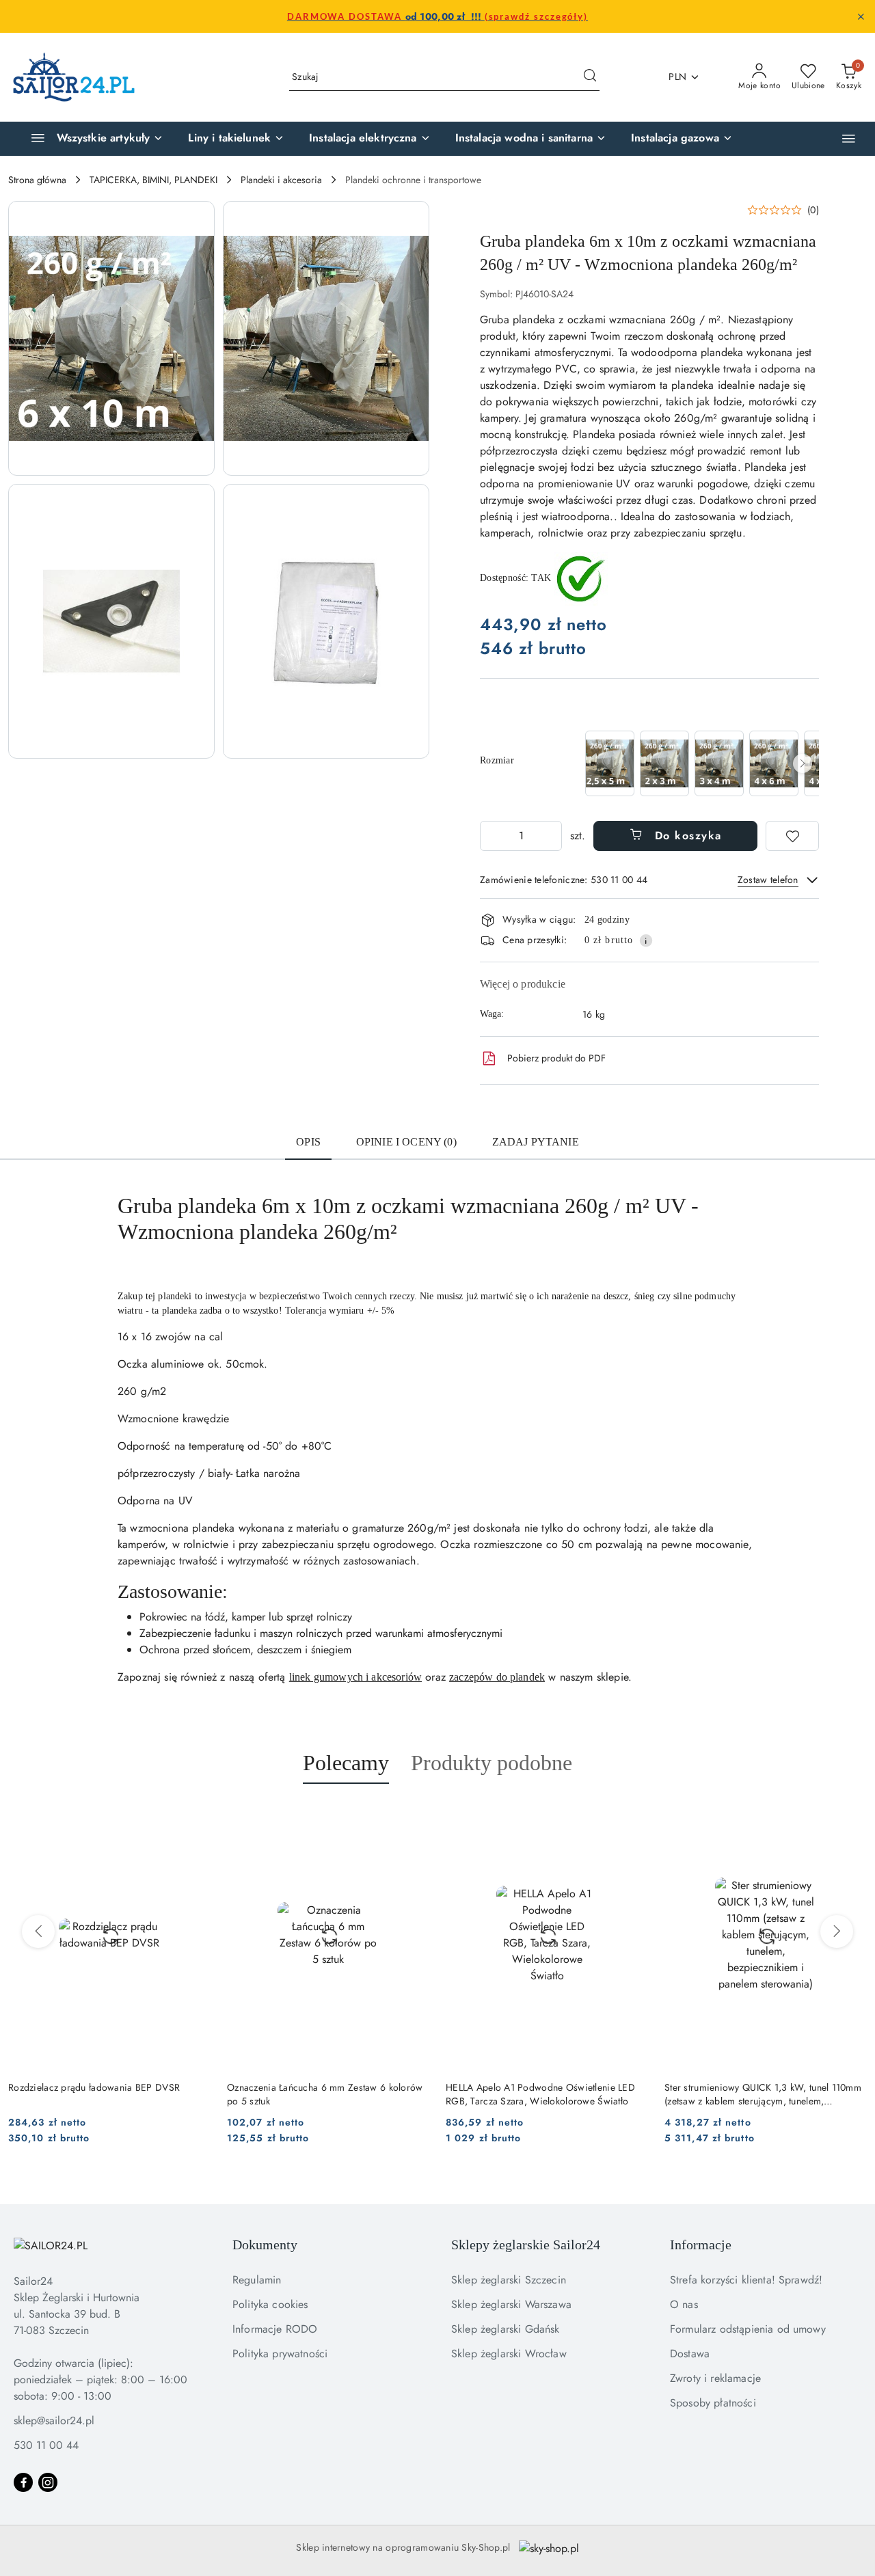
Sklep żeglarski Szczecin (509, 2280)
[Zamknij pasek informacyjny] (861, 16)
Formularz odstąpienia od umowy (748, 2329)
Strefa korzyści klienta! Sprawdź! (746, 2280)
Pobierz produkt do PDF (556, 1058)
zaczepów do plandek (497, 1677)
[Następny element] (803, 763)
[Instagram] (48, 2482)
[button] (849, 138)
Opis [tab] (308, 1142)
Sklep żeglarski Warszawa (511, 2304)
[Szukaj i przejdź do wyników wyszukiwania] (590, 77)
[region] (701, 763)
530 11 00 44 (46, 2445)
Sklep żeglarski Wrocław (509, 2354)
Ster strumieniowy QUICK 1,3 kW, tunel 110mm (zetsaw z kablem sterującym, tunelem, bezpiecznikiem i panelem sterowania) (763, 2094)
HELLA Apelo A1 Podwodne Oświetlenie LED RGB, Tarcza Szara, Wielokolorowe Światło (540, 2094)
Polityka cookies (270, 2304)
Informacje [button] (701, 2245)
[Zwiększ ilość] (551, 836)
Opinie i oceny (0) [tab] (406, 1142)
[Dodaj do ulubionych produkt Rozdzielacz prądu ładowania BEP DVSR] (195, 1816)
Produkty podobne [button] (492, 1763)
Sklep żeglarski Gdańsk (506, 2329)
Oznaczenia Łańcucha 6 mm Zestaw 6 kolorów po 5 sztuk (325, 2094)
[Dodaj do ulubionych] (792, 836)
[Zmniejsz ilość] (491, 836)
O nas (684, 2304)
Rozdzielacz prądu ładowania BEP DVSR (94, 2087)
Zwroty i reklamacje (715, 2378)
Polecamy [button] (346, 1763)
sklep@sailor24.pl (54, 2421)
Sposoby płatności (713, 2403)
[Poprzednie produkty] (38, 1931)
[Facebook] (23, 2482)
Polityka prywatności (280, 2354)
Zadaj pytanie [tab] (536, 1142)
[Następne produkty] (837, 1931)
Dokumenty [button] (265, 2245)
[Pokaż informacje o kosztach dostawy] (646, 940)
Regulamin (257, 2280)
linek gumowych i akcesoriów (355, 1677)
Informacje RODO (275, 2329)
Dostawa (690, 2354)
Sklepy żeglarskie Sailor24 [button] (526, 2245)
